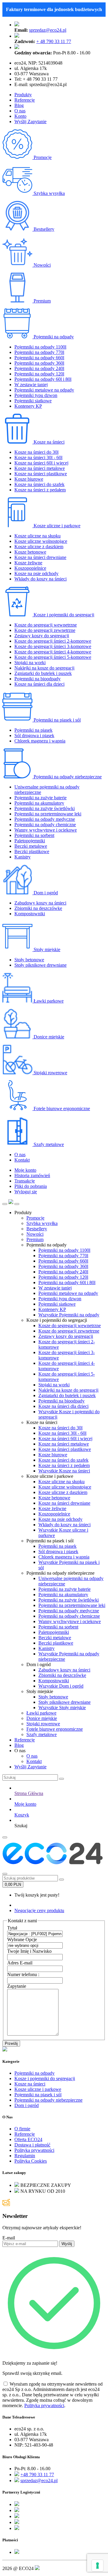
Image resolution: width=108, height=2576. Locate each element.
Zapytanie (17, 1986)
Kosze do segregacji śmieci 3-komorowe (53, 646)
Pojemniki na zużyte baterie (40, 798)
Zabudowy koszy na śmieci (40, 903)
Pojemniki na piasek (33, 730)
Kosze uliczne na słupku (37, 536)
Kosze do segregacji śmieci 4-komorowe (53, 652)
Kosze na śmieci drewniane (40, 557)
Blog (19, 105)
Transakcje (25, 1181)
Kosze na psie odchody (36, 573)
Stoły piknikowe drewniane (40, 965)
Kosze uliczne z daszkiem (39, 547)
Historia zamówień (32, 1175)
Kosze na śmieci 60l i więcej (41, 463)
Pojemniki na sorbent (34, 835)
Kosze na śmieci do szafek (39, 484)
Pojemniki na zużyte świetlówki (45, 808)
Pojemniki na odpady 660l (39, 358)
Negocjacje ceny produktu (39, 1910)
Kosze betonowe (30, 552)
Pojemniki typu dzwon (36, 395)
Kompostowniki (30, 914)
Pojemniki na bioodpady (37, 679)
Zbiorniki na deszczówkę (38, 908)
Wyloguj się (26, 1192)
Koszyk (22, 1815)
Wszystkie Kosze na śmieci (64, 1471)
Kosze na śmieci (48, 442)
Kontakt (22, 1160)
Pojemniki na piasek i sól (57, 720)
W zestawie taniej (31, 385)
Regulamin (25, 2156)
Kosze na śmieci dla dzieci (39, 684)
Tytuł (12, 1928)
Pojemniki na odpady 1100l (40, 347)
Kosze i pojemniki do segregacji (63, 615)
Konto (20, 116)
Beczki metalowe (31, 846)
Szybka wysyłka (49, 193)
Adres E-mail (20, 1963)
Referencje (25, 100)
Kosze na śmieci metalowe (40, 468)
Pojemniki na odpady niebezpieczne (67, 777)
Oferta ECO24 (28, 2139)
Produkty (23, 95)
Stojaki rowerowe (50, 1073)
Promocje (42, 157)
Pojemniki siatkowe (33, 401)
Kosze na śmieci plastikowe (41, 474)
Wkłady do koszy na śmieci (40, 579)
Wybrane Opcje (22, 1939)
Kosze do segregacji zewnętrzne (45, 630)
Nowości (42, 265)
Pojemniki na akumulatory (39, 803)
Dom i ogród (45, 893)
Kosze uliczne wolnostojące (41, 541)
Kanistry (22, 857)
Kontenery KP (28, 406)
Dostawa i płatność (32, 2145)
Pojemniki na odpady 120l (39, 374)
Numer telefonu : (23, 1974)
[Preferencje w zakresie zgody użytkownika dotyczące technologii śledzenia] (97, 2566)
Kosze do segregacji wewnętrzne (46, 625)
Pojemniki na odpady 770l (39, 352)
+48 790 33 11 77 (37, 2475)
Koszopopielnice (30, 568)
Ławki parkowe (48, 1001)
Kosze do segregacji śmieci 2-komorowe (53, 641)
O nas (20, 111)
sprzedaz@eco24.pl (48, 30)
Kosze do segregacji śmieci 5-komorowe (53, 657)
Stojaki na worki (30, 663)
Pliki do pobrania (31, 1186)
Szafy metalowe (48, 1144)
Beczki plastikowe (32, 851)
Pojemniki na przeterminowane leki (48, 814)
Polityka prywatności (34, 2150)
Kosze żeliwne (28, 563)
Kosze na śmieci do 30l (36, 452)
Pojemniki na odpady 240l (39, 368)
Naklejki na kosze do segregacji (44, 668)
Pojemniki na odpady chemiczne (45, 825)
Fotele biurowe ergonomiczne (61, 1109)
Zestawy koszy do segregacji (42, 636)
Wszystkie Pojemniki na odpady (69, 1315)
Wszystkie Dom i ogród (61, 1686)
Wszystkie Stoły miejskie (62, 1708)
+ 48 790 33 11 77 (54, 41)
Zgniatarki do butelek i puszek (43, 673)
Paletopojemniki (30, 841)
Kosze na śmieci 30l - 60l (38, 457)
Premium (42, 301)
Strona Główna (29, 1793)
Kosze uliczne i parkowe (56, 526)
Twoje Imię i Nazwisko (29, 1951)
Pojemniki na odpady (53, 337)
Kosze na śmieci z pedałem (40, 490)
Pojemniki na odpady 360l (39, 363)
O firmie (22, 2129)
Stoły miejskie (46, 949)
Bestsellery (43, 229)
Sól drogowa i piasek (34, 735)
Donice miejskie (48, 1037)
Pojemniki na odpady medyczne (45, 819)
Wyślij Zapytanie (30, 122)
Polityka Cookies (31, 2161)
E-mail (9, 2238)
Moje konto (25, 1170)
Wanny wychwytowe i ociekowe (46, 830)
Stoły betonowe (29, 960)
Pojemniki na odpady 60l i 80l (43, 379)
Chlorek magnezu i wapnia (40, 741)
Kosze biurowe (29, 479)
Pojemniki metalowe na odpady (44, 390)
